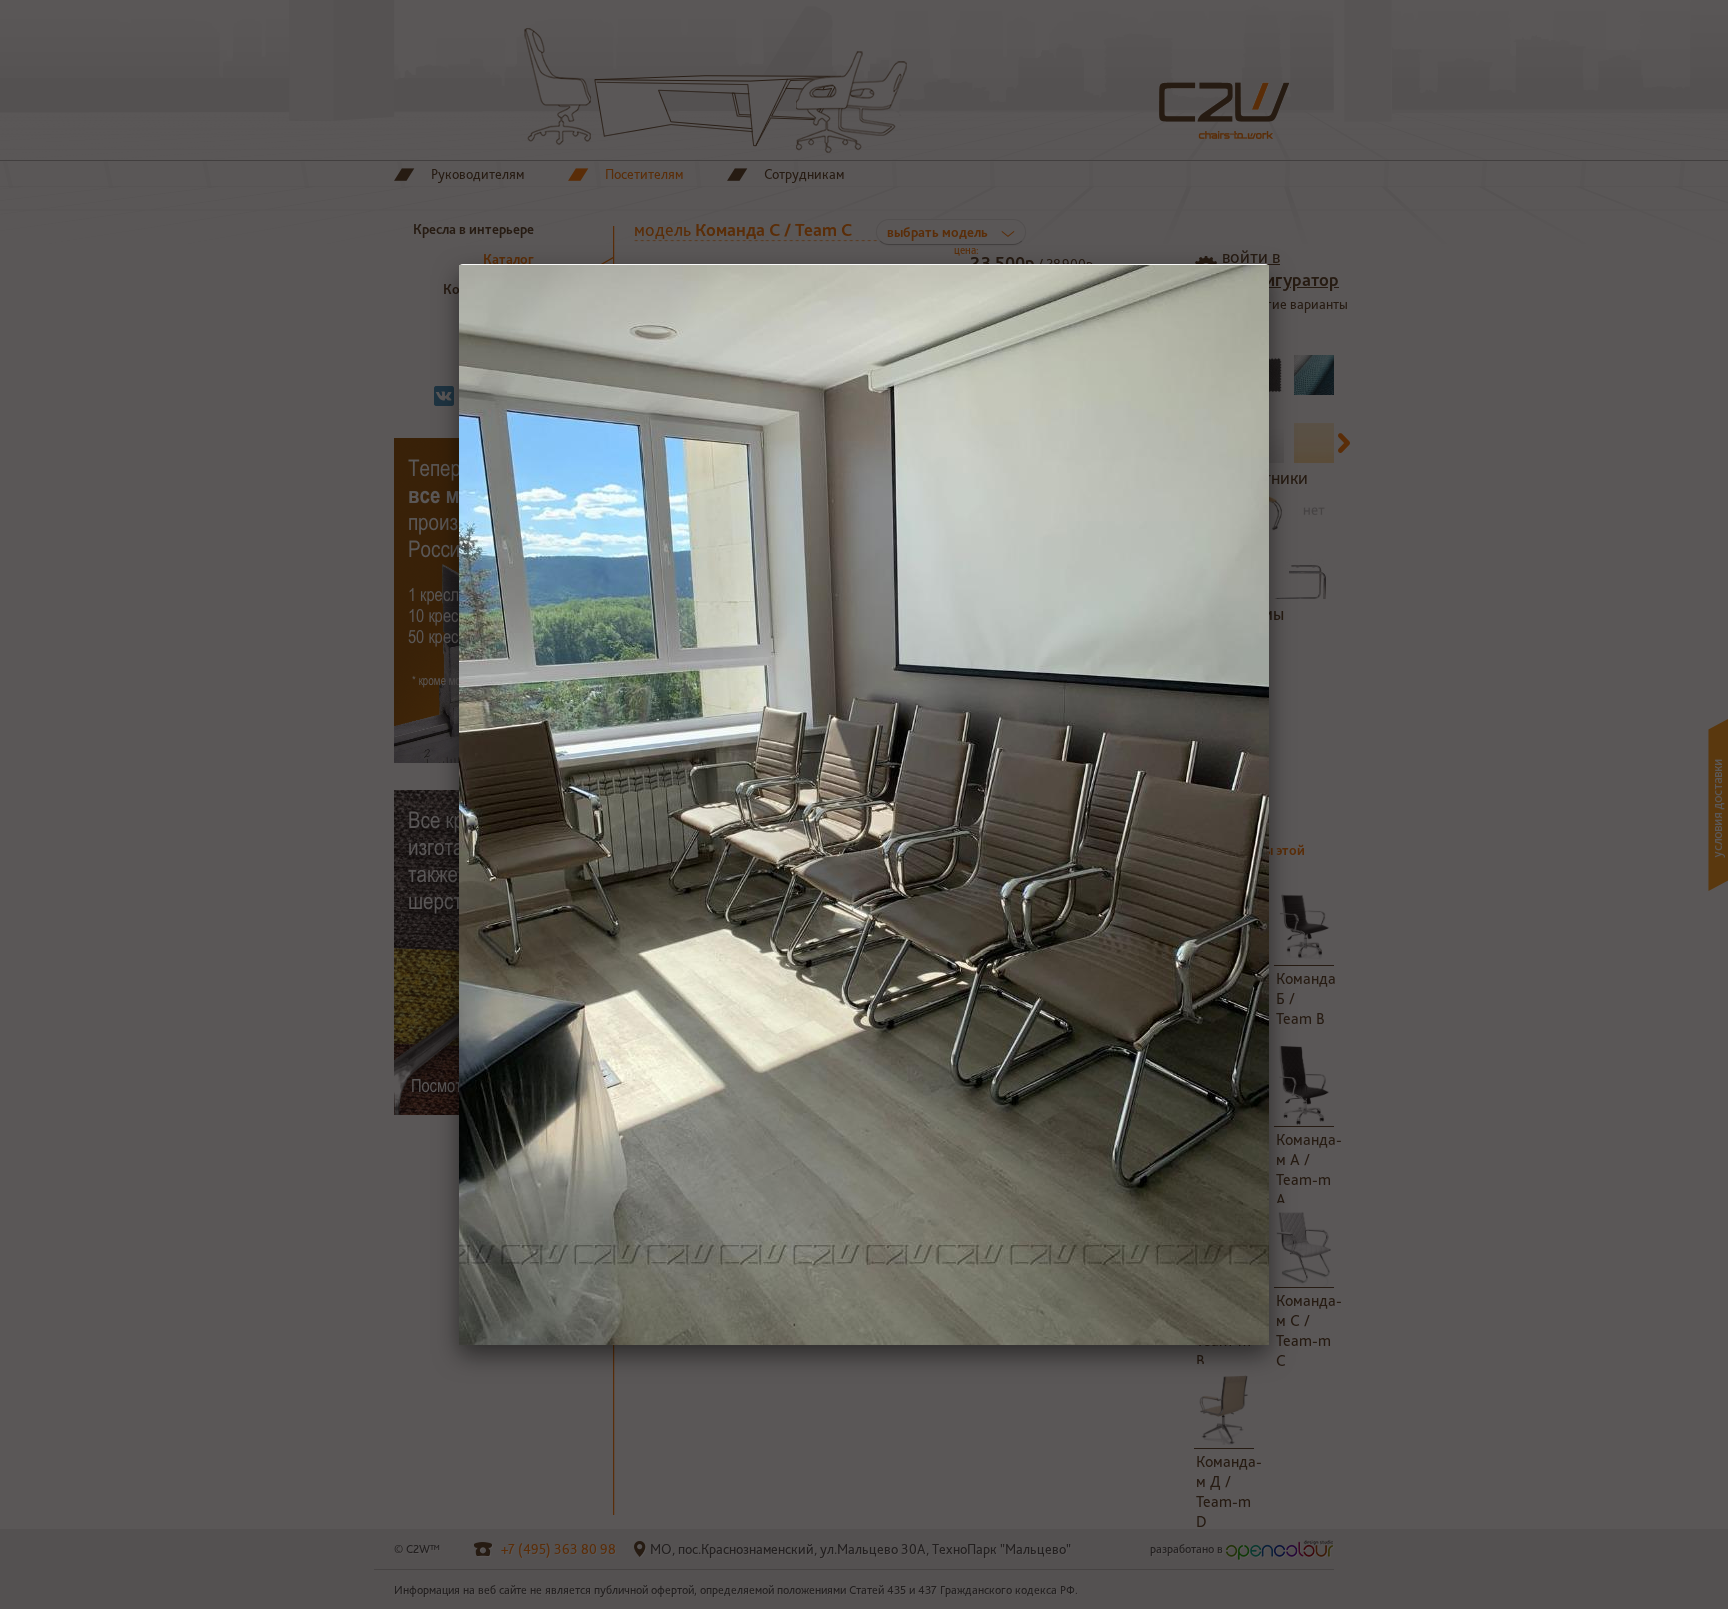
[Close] (1269, 264)
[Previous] (621, 805)
